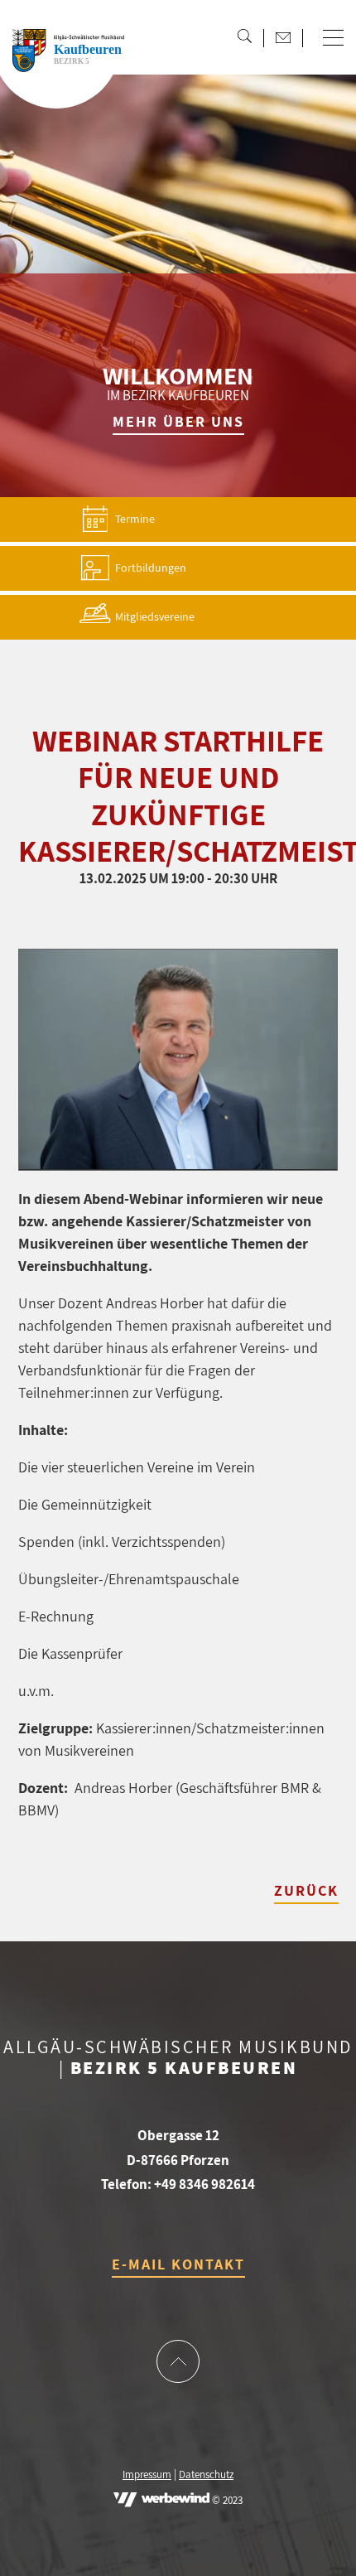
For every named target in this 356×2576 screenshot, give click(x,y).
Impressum (147, 2475)
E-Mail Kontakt (178, 2264)
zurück (306, 1890)
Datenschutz (206, 2475)
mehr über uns (178, 421)
